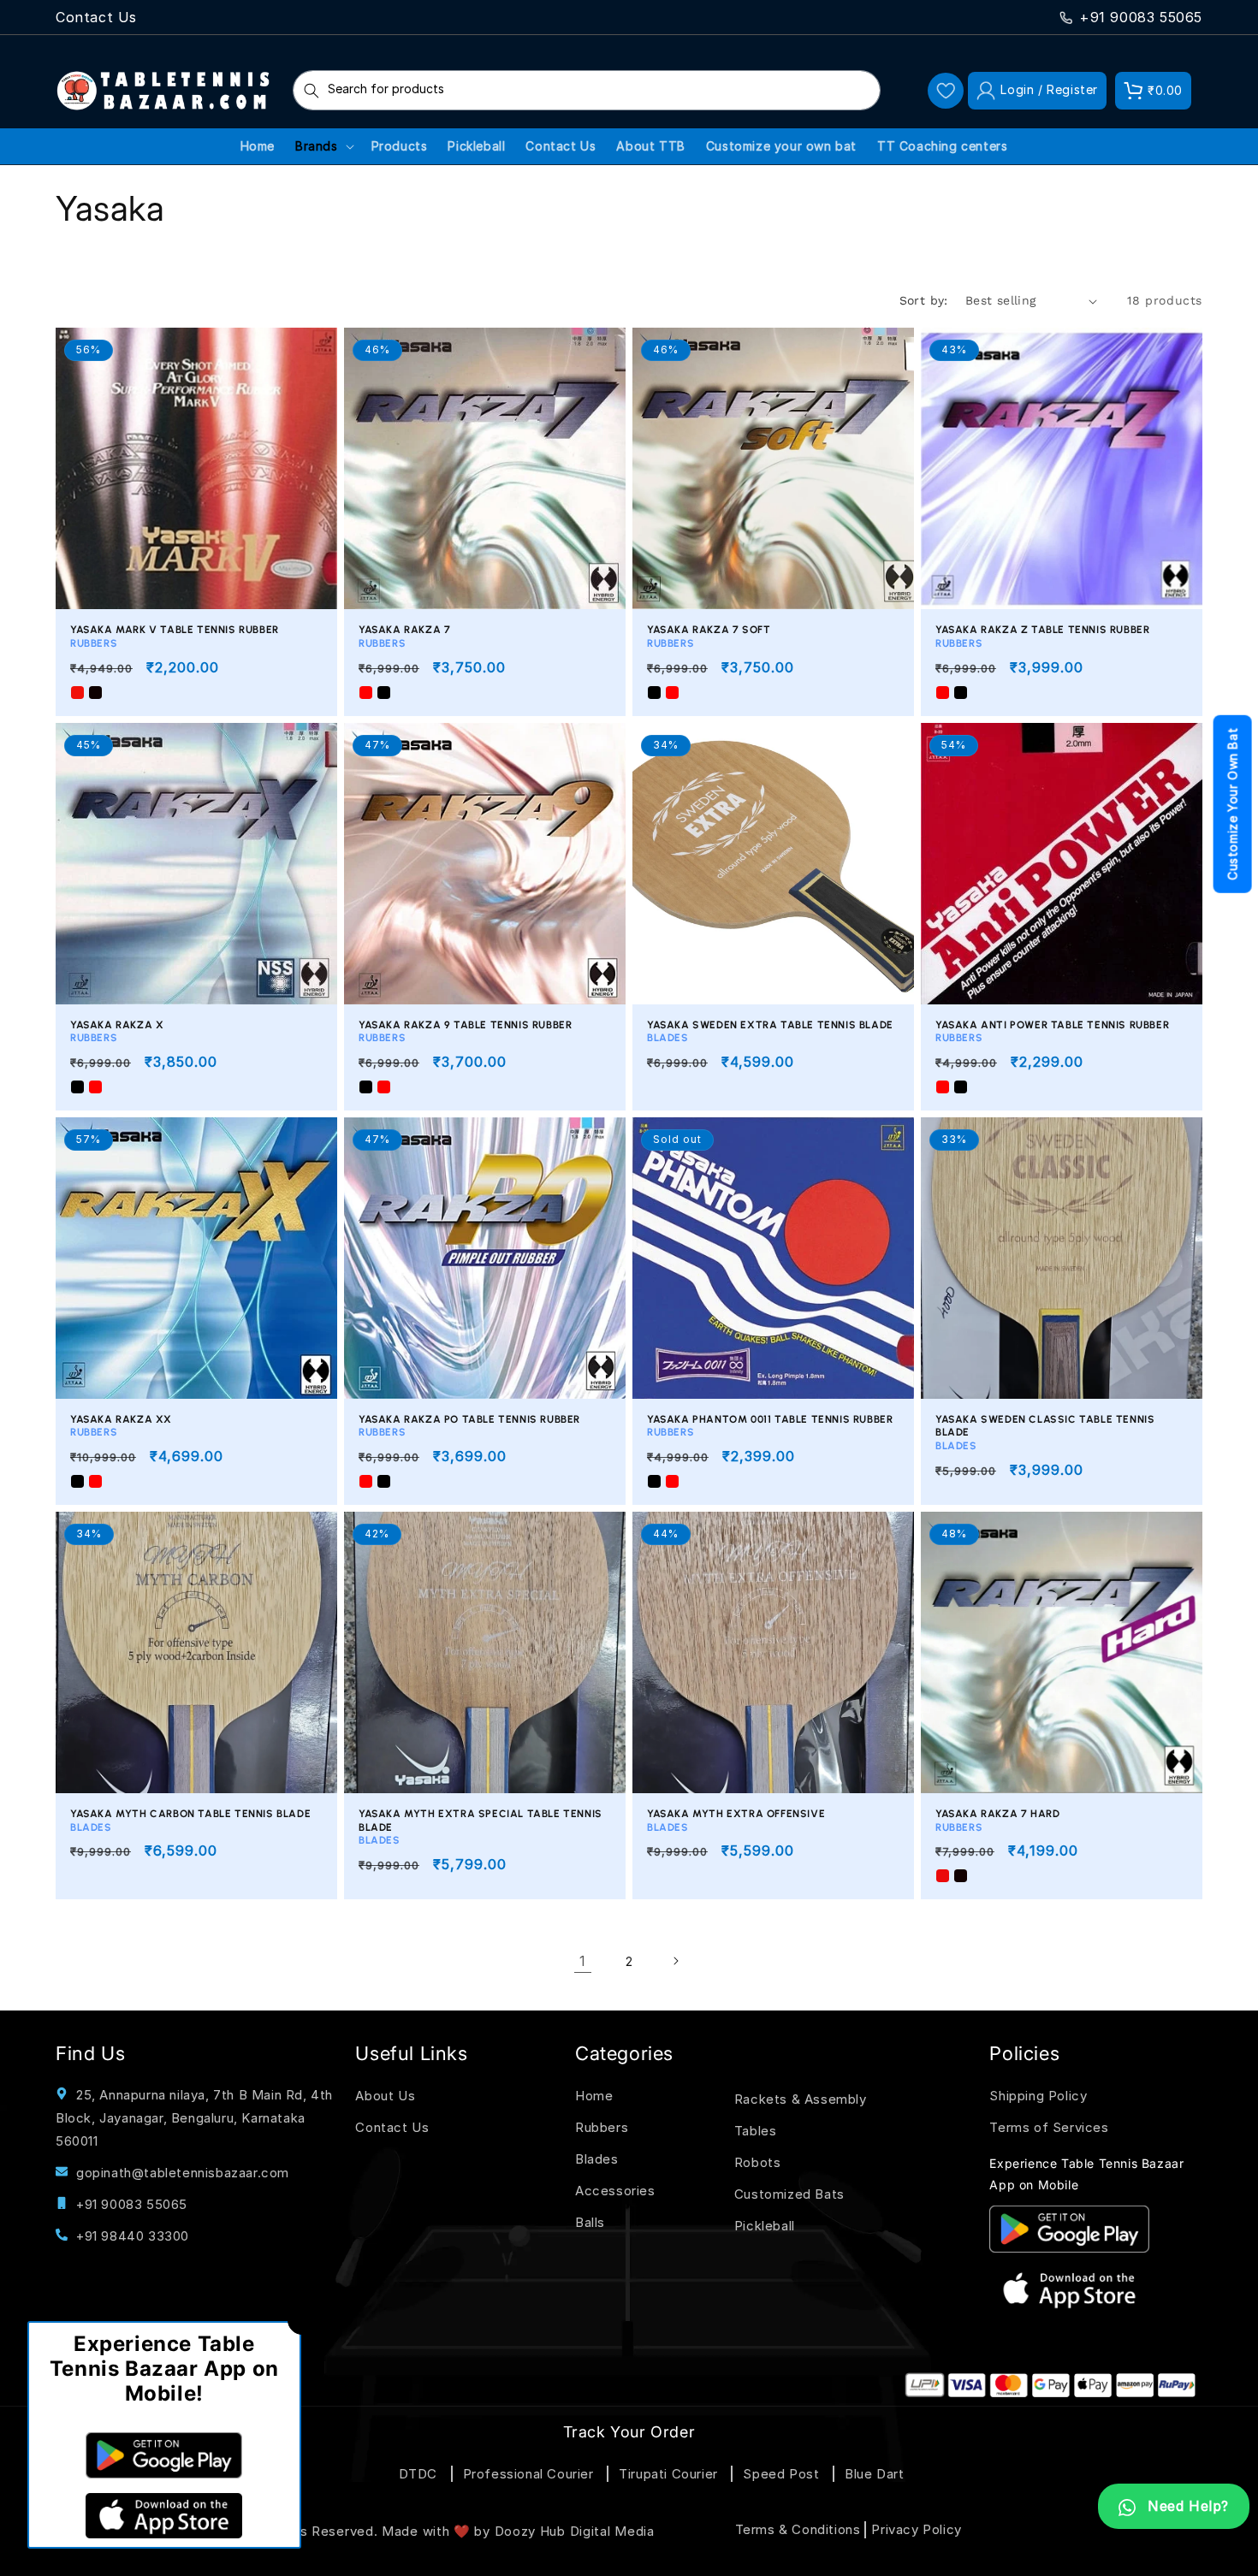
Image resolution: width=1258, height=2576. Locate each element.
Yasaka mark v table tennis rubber (175, 637)
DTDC (418, 2474)
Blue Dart (874, 2474)
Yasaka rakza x (117, 1032)
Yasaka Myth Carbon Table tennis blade (190, 1821)
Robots (758, 2162)
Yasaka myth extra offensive (736, 1821)
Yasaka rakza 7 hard (997, 1821)
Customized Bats (789, 2194)
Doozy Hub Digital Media (575, 2531)
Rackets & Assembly (801, 2099)
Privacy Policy (916, 2529)
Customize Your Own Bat (1233, 804)
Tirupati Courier (668, 2474)
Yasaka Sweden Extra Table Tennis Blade (770, 1032)
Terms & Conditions (798, 2529)
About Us (385, 2096)
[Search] (312, 90)
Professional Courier (528, 2474)
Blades (597, 2159)
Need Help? (1186, 2506)
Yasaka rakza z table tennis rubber (1042, 637)
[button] (1153, 91)
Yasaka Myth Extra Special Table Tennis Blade (481, 1827)
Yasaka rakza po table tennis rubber (469, 1426)
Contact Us (96, 17)
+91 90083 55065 (1141, 17)
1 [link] (583, 1961)
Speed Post (781, 2474)
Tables (756, 2131)
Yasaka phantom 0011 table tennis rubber (770, 1426)
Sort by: (924, 300)
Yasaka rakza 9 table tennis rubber (465, 1032)
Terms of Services (1049, 2127)
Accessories (615, 2191)
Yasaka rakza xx (121, 1426)
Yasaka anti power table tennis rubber (1052, 1032)
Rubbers (602, 2127)
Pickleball (765, 2226)
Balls (590, 2222)
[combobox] (587, 90)
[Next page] (675, 1961)
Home (594, 2096)
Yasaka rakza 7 (404, 637)
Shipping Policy (1038, 2096)
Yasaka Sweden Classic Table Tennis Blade (1045, 1433)
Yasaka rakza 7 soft (709, 637)
